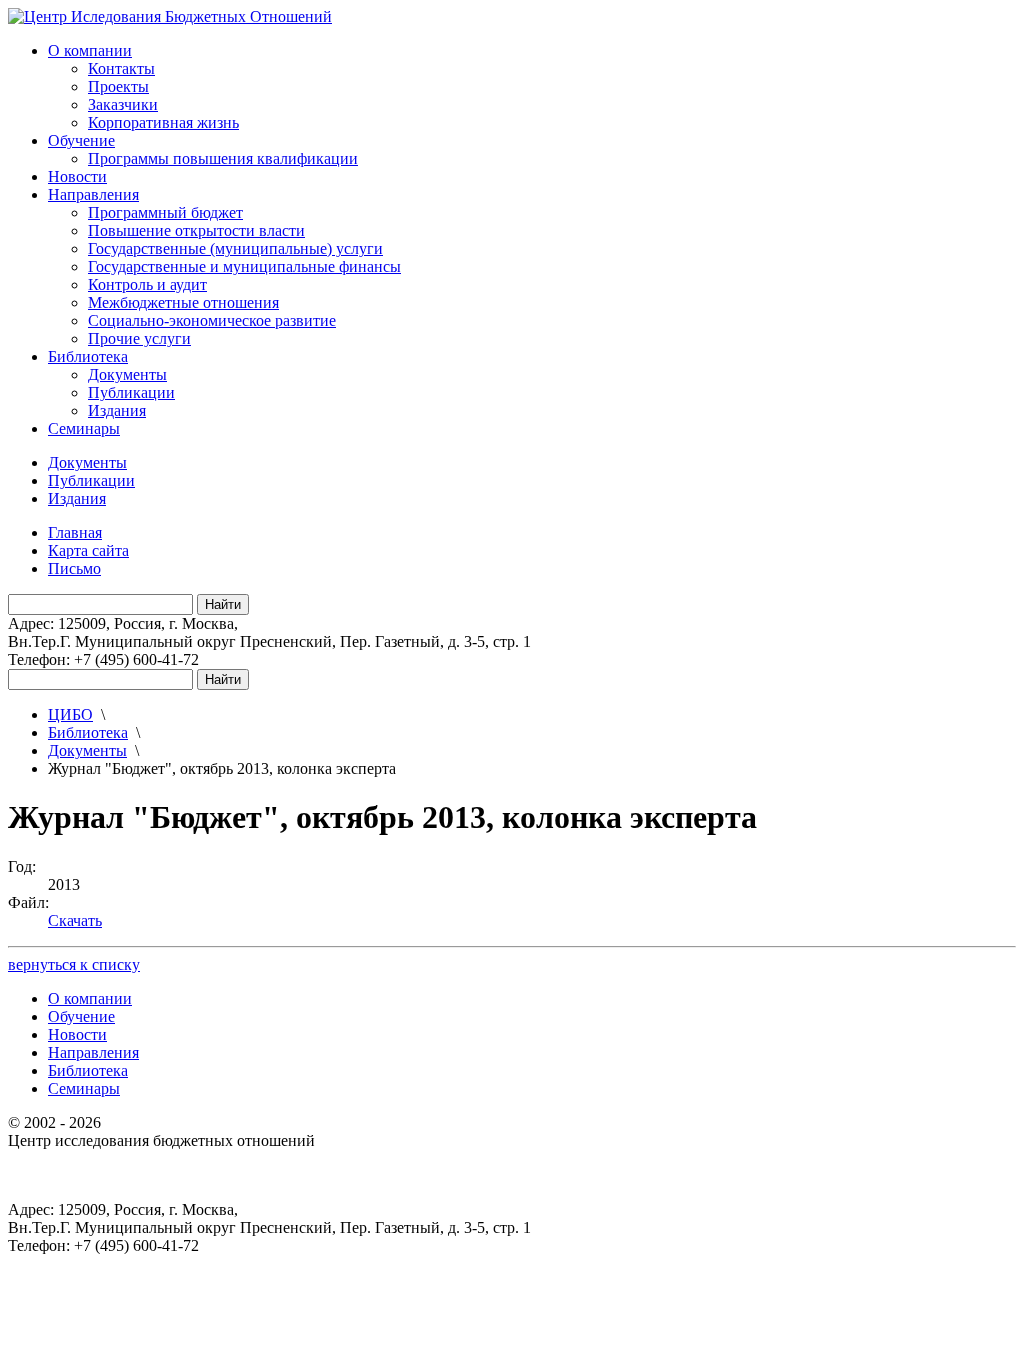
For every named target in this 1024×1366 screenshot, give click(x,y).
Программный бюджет (165, 212)
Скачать (75, 920)
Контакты (121, 68)
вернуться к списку (74, 964)
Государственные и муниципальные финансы (244, 266)
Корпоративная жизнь (163, 122)
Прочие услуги (139, 338)
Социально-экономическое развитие (212, 320)
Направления (93, 194)
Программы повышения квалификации (223, 158)
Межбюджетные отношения (183, 302)
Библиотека (88, 356)
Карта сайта (88, 550)
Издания (117, 410)
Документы (127, 374)
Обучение (81, 140)
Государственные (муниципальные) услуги (235, 248)
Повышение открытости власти (196, 230)
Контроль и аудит (147, 284)
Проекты (118, 86)
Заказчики (123, 104)
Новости (77, 176)
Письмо (74, 568)
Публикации (131, 392)
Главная (75, 532)
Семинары (84, 428)
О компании (90, 50)
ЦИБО (70, 714)
